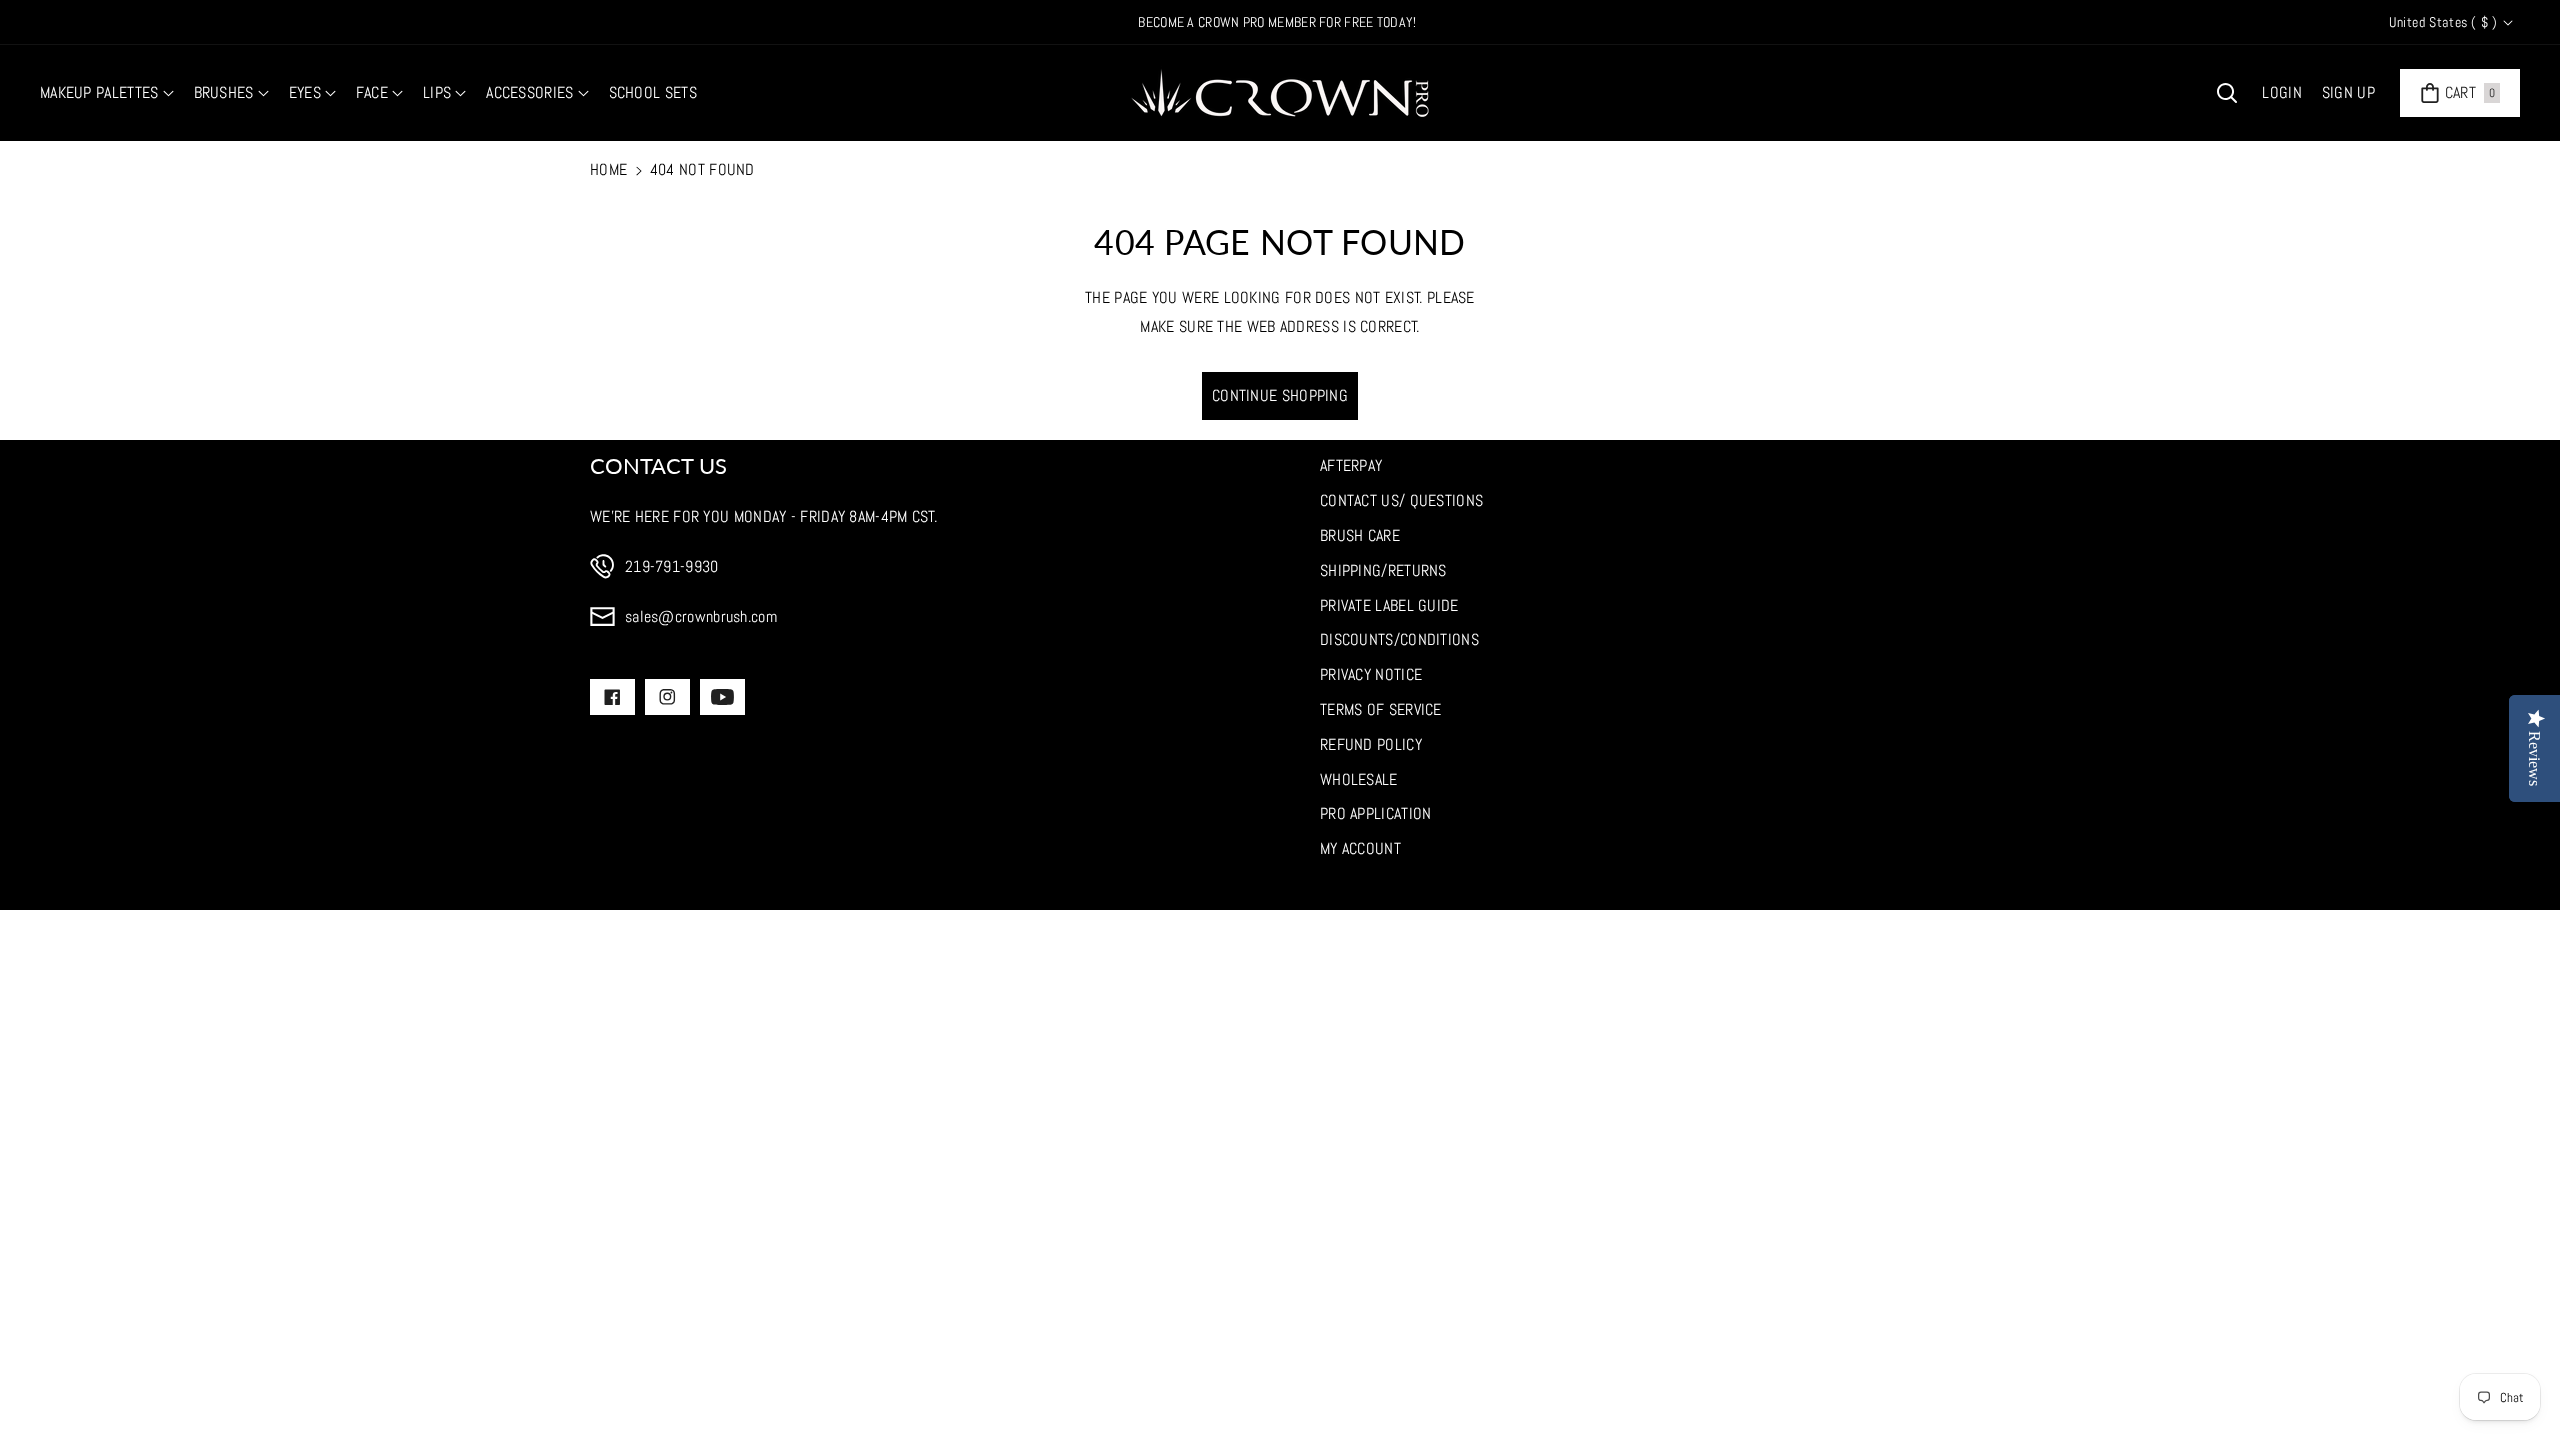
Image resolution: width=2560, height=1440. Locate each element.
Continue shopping (1280, 395)
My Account (1360, 848)
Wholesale (1359, 779)
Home (608, 169)
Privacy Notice (1371, 674)
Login (2282, 92)
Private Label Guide (1389, 605)
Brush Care (1360, 535)
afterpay (1351, 465)
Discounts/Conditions (1399, 639)
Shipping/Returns (1383, 570)
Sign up (2348, 92)
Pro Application (1376, 813)
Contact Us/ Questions (1401, 500)
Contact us (658, 465)
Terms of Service (1381, 709)
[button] (107, 93)
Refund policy (1371, 744)
